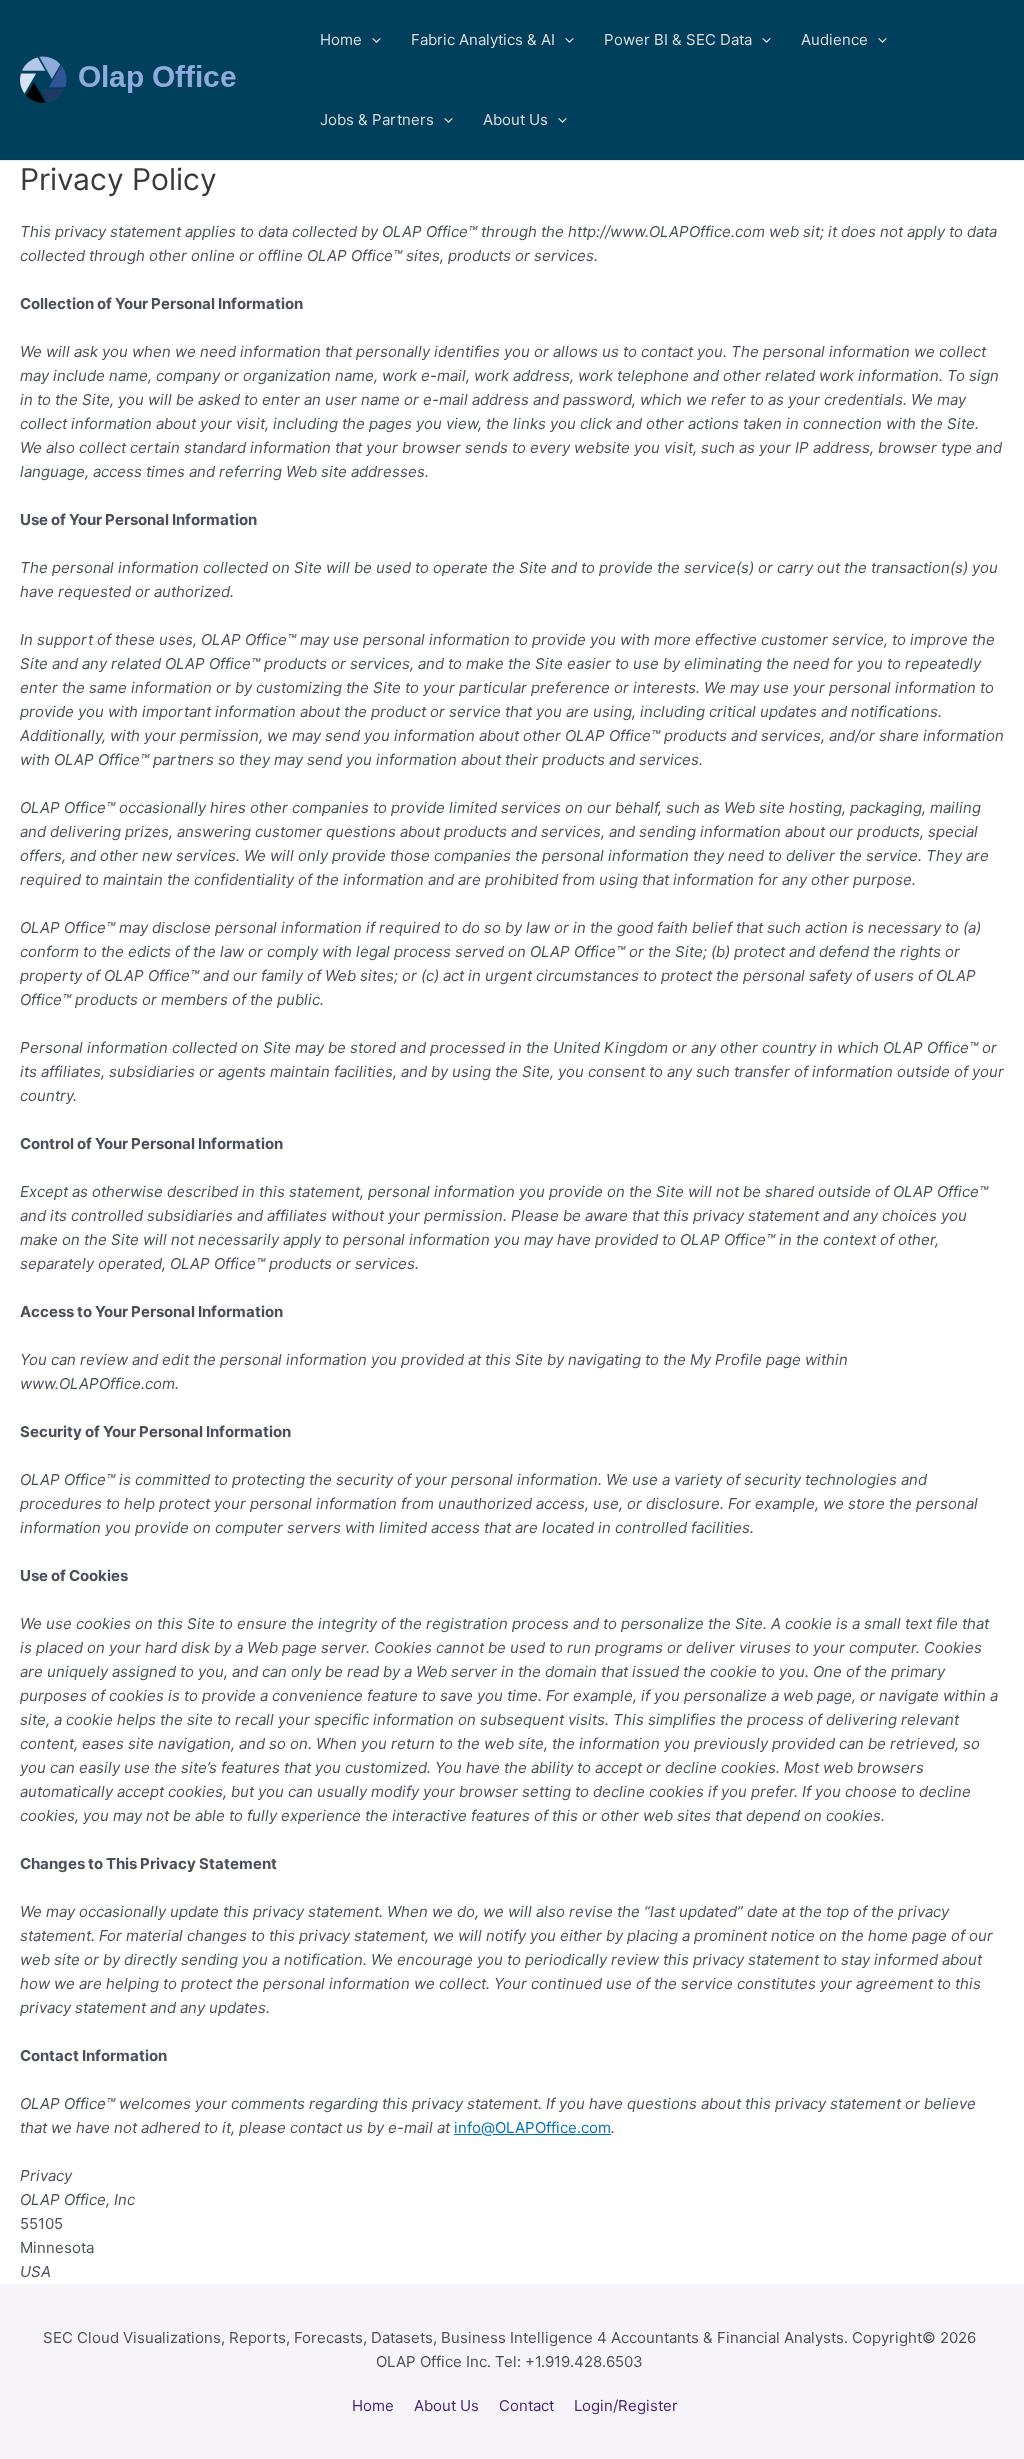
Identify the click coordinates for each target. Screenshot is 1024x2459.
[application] (371, 40)
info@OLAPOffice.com (532, 2127)
